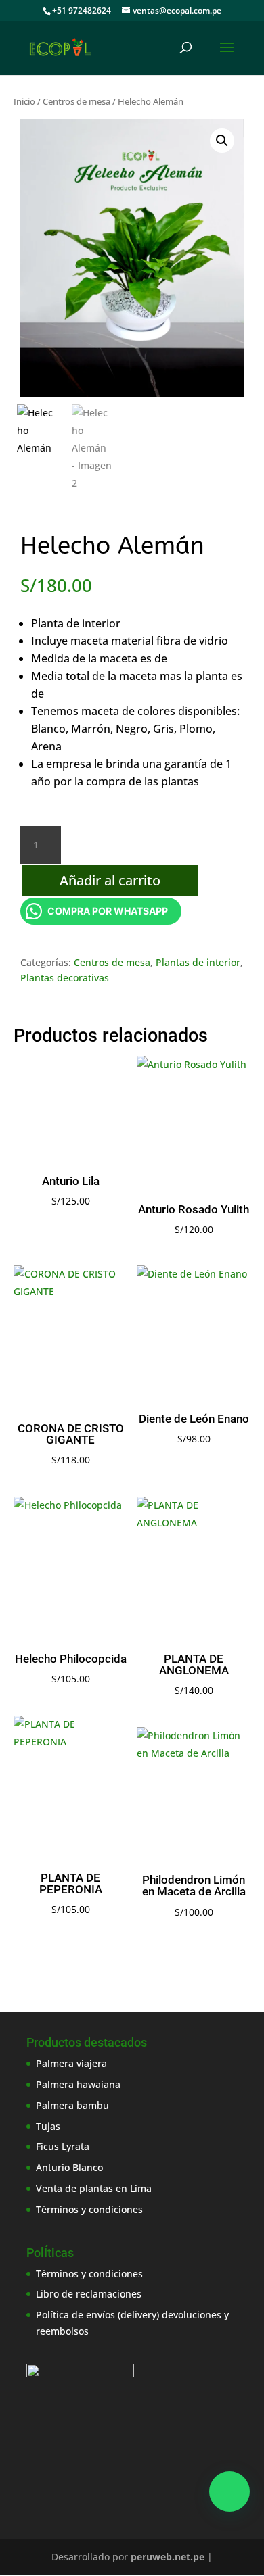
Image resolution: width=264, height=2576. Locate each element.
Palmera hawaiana (78, 2084)
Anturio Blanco (69, 2167)
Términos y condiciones (89, 2209)
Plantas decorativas (65, 978)
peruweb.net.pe (168, 2557)
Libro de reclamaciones (89, 2294)
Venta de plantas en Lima (94, 2188)
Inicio (24, 101)
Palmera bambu (72, 2105)
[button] (222, 141)
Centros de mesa (76, 101)
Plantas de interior (198, 962)
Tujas (48, 2126)
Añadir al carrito (110, 880)
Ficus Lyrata (63, 2146)
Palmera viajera (71, 2063)
